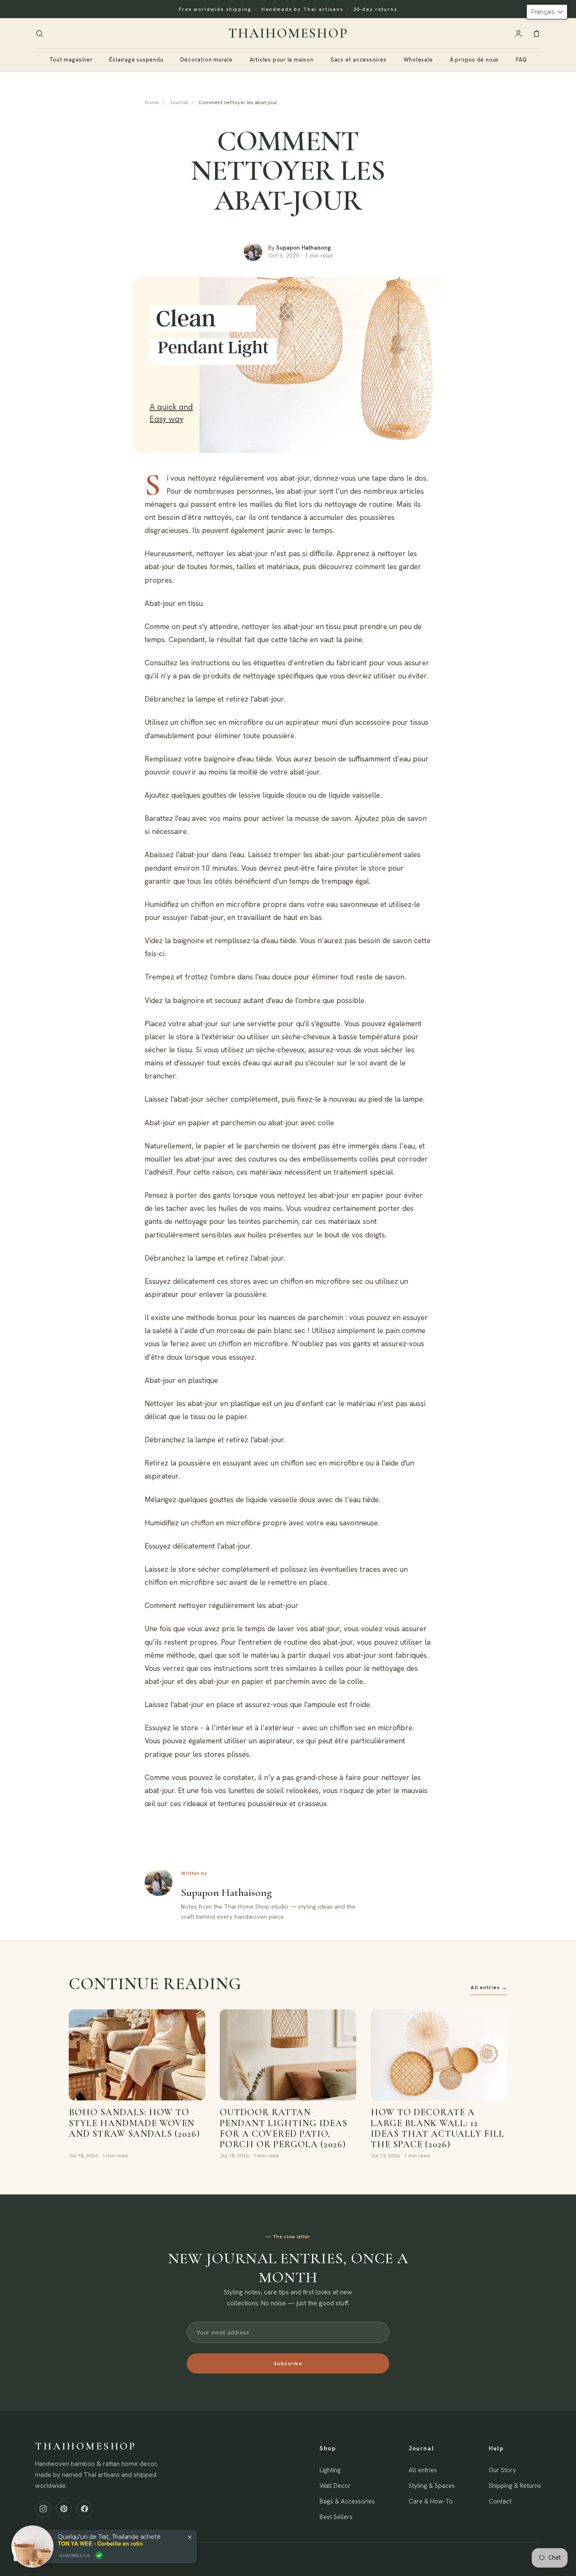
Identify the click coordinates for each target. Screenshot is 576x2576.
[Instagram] (43, 2509)
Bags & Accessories (347, 2501)
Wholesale (418, 60)
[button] (547, 12)
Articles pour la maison (282, 60)
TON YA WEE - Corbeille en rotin (100, 2544)
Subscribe (288, 2364)
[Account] (518, 34)
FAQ (521, 60)
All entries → (489, 1987)
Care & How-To (431, 2501)
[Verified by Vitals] (99, 2555)
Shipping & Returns (515, 2486)
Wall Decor (335, 2486)
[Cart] (537, 34)
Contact (500, 2501)
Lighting (330, 2470)
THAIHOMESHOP (288, 33)
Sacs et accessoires (359, 60)
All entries (423, 2470)
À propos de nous (474, 60)
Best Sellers (336, 2517)
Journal (179, 102)
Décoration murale (207, 60)
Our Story (502, 2470)
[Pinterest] (64, 2509)
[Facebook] (84, 2509)
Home (152, 102)
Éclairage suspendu (136, 60)
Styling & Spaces (432, 2486)
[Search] (39, 34)
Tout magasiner (71, 60)
